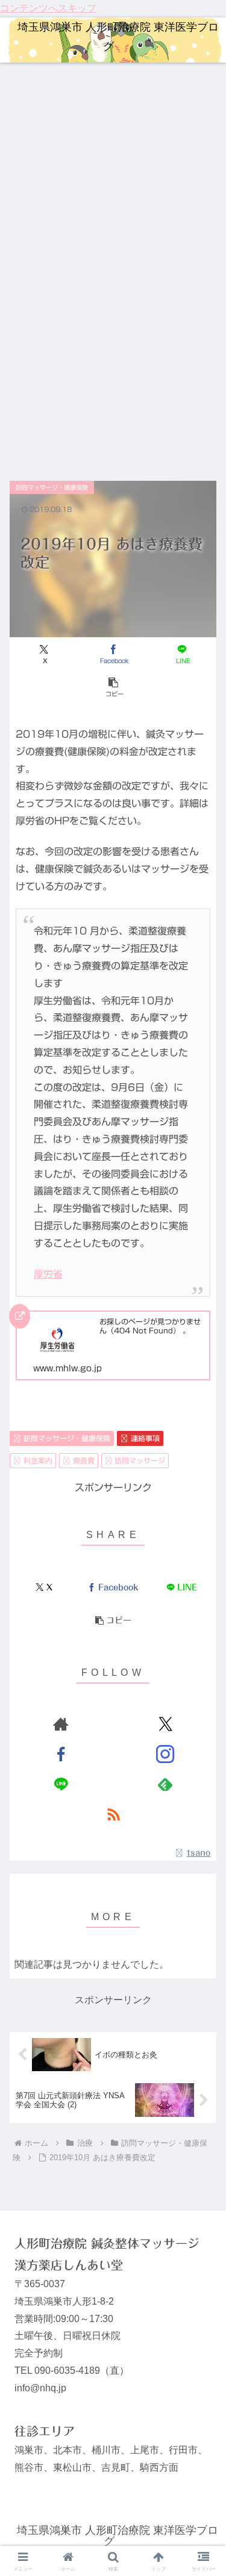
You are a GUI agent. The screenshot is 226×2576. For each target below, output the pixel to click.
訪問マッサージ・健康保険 (67, 1438)
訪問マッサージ (140, 1460)
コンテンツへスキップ (48, 8)
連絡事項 (145, 1438)
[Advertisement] (113, 181)
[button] (113, 687)
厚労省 (48, 1274)
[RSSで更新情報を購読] (113, 1814)
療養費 (84, 1460)
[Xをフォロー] (165, 1724)
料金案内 (38, 1460)
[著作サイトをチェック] (61, 1724)
